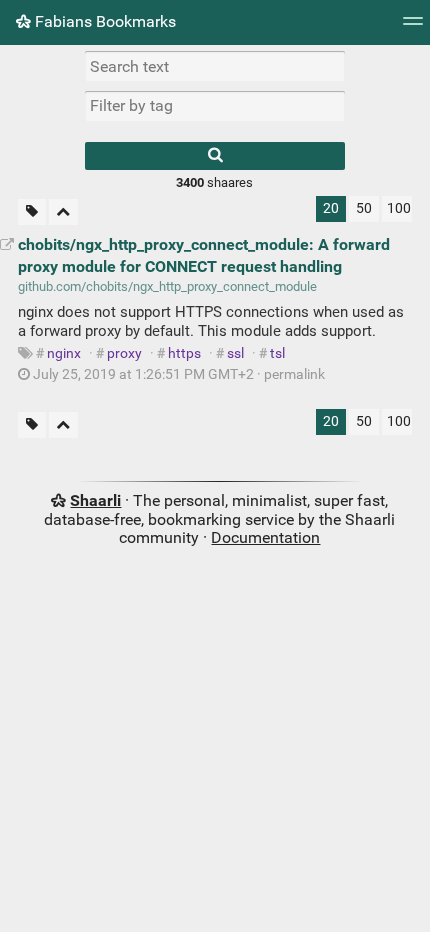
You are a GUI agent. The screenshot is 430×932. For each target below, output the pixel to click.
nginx (64, 353)
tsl (277, 353)
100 (399, 208)
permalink (177, 374)
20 (331, 208)
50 (364, 208)
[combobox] (215, 106)
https (184, 353)
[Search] (215, 156)
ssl (235, 353)
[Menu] (413, 27)
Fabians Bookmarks (103, 21)
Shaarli (95, 500)
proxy (124, 353)
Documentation (265, 537)
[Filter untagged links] (32, 212)
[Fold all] (63, 212)
